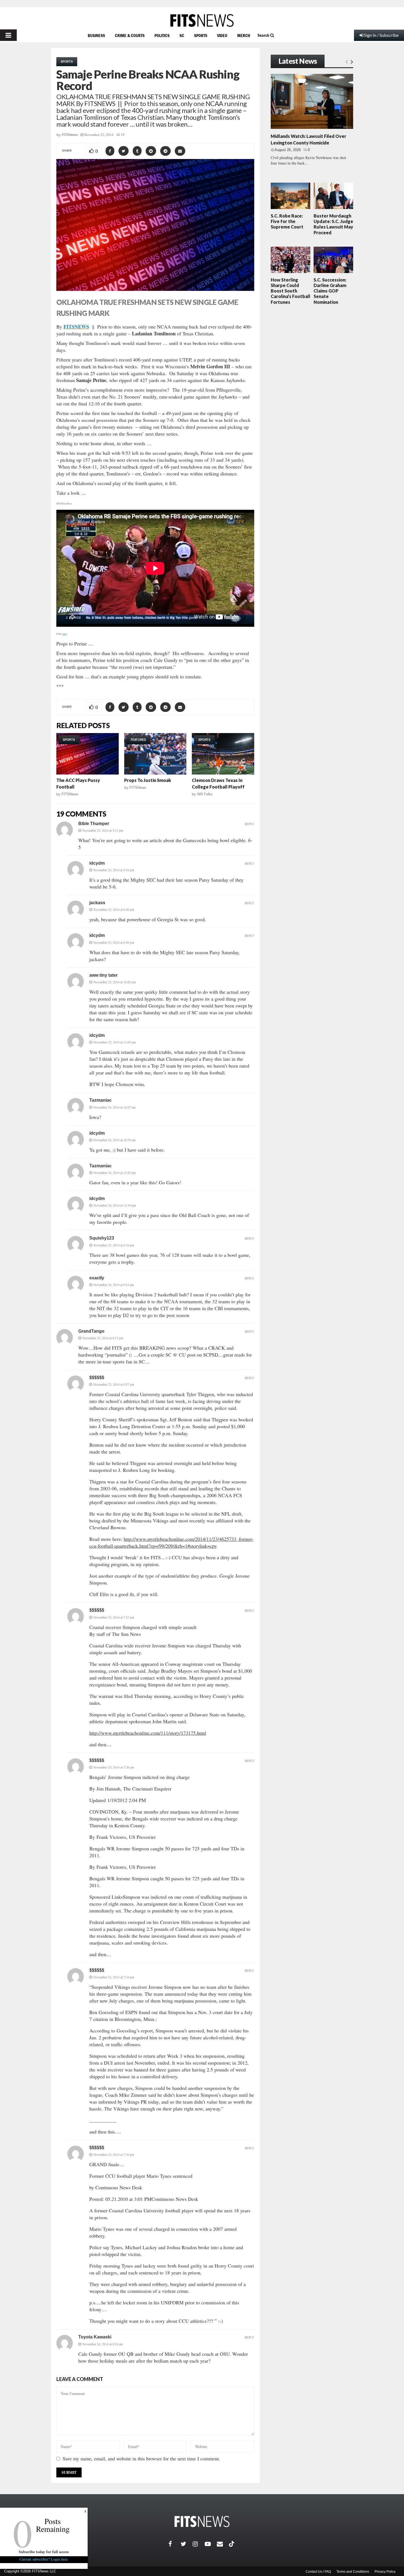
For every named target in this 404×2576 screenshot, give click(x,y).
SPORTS (201, 35)
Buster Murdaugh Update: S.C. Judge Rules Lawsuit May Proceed (333, 224)
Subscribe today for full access (44, 2552)
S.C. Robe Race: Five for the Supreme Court (287, 221)
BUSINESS (96, 35)
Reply (250, 824)
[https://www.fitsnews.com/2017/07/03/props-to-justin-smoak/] (155, 754)
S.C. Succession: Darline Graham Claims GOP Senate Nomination (330, 291)
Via (64, 634)
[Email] (223, 2544)
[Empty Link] (347, 62)
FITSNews (70, 135)
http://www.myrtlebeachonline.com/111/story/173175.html (148, 1733)
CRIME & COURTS (130, 35)
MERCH (244, 35)
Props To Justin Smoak (148, 780)
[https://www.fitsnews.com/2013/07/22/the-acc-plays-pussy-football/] (88, 754)
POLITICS (162, 35)
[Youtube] (211, 2544)
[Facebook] (175, 2544)
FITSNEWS (76, 327)
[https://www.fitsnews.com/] (202, 20)
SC (182, 35)
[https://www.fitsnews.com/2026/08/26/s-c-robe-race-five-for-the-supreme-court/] (290, 196)
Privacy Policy (385, 2572)
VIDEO (222, 35)
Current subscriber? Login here (44, 2559)
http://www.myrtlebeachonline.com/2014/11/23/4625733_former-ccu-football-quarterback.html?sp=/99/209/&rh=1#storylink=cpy (171, 1542)
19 (123, 135)
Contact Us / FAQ (318, 2572)
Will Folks (205, 794)
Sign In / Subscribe (381, 35)
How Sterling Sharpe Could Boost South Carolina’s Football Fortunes (290, 291)
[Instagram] (199, 2544)
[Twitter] (187, 2544)
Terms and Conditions (353, 2572)
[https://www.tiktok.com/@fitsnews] (232, 2544)
